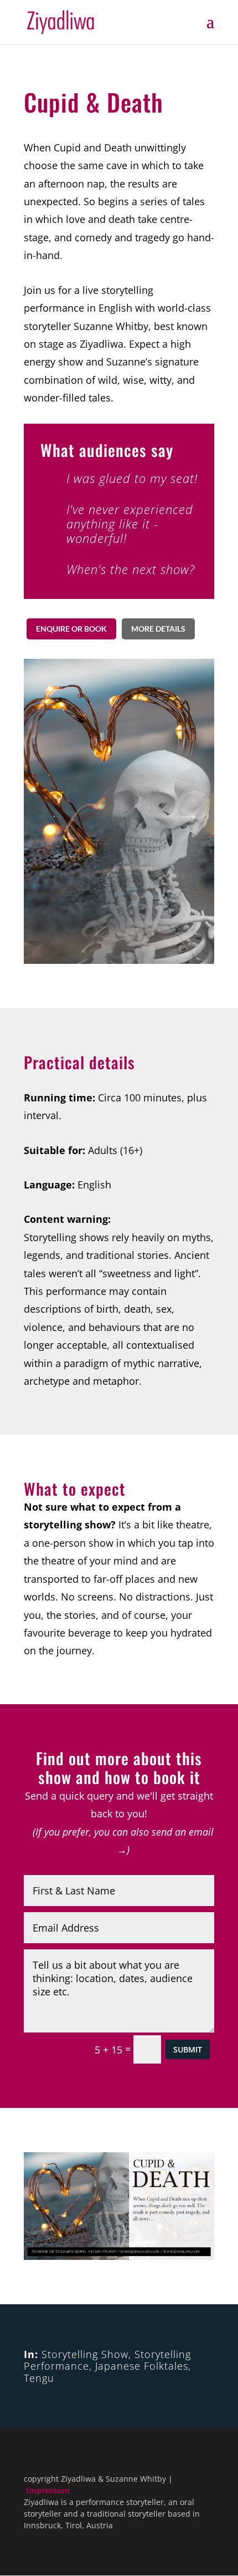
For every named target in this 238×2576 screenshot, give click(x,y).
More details (158, 629)
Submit (188, 2049)
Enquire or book (71, 629)
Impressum (48, 2490)
